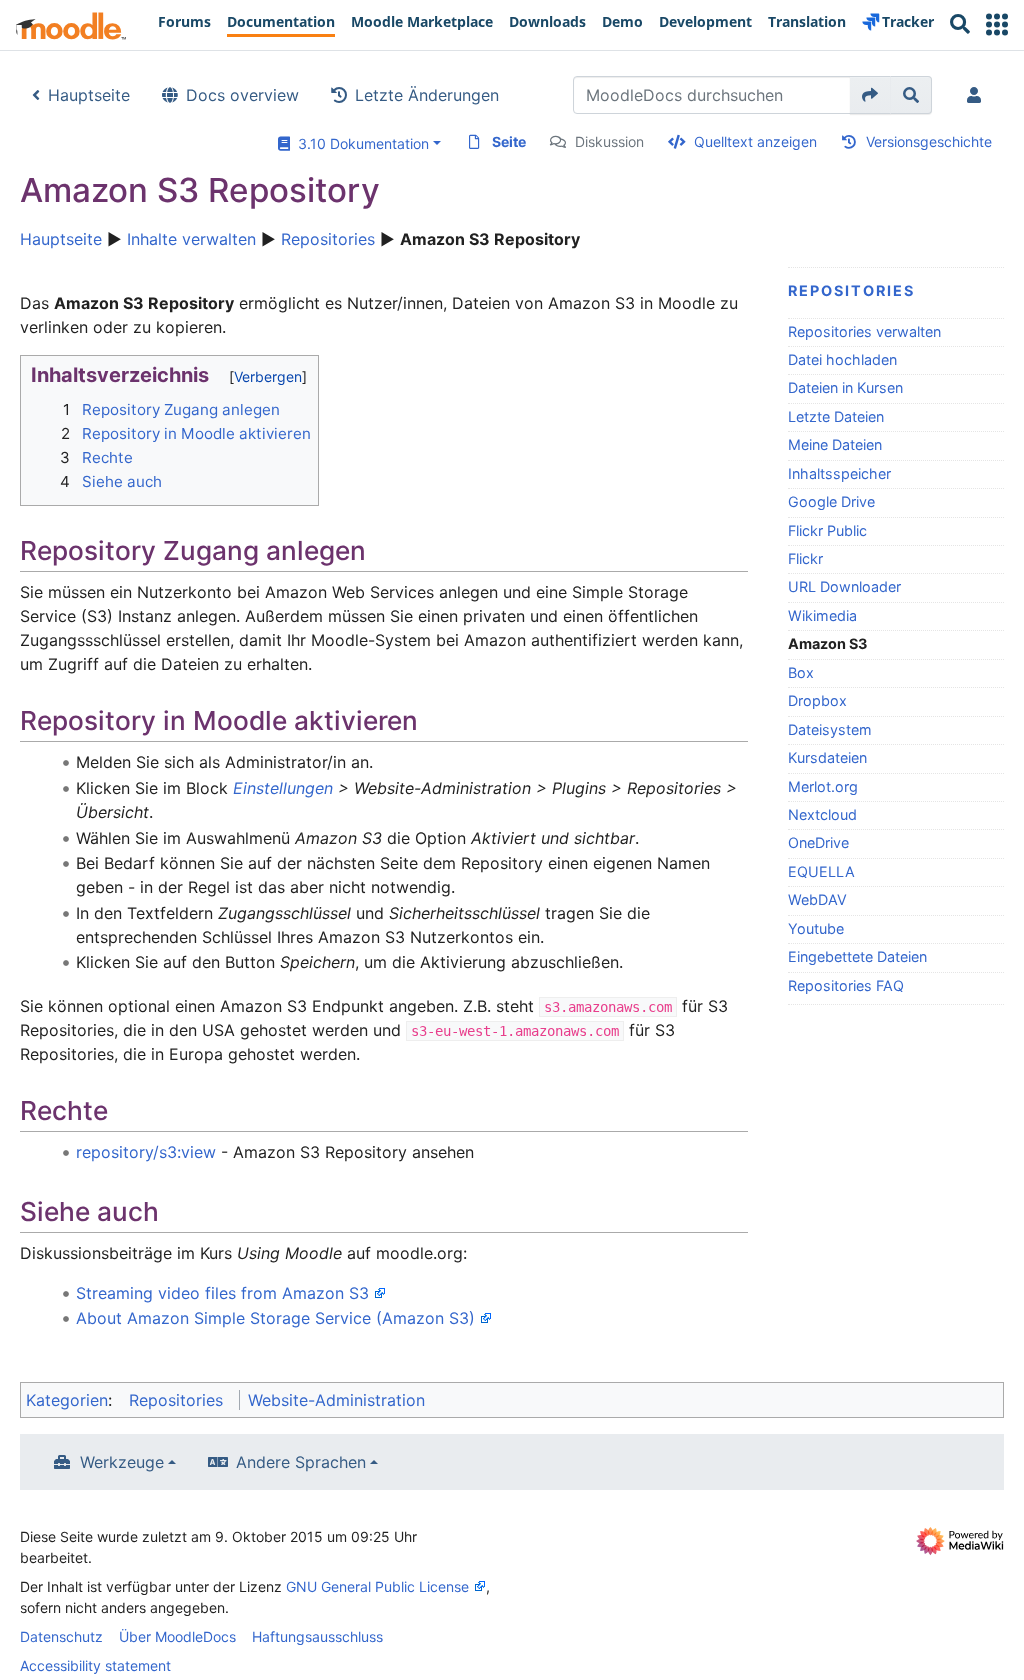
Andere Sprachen (301, 1462)
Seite (509, 141)
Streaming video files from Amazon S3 (222, 1293)
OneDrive (818, 842)
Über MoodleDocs (177, 1636)
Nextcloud (822, 814)
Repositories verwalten (864, 331)
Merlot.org (823, 786)
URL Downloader (844, 586)
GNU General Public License (377, 1586)
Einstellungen (283, 788)
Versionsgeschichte (929, 141)
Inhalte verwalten (191, 239)
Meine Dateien (835, 444)
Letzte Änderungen (427, 95)
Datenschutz (61, 1636)
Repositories (328, 239)
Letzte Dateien (836, 416)
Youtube (816, 928)
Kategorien (67, 1400)
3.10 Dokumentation (359, 143)
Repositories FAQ (846, 985)
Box (801, 672)
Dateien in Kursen (845, 387)
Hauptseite (89, 95)
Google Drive (831, 501)
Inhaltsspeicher (839, 473)
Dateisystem (830, 729)
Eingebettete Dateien (857, 956)
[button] (997, 24)
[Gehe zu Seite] (870, 95)
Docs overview (242, 95)
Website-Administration (336, 1400)
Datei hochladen (842, 359)
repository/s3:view (146, 1152)
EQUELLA (821, 871)
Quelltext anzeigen (755, 141)
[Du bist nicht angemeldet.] (978, 95)
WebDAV (817, 899)
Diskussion (609, 141)
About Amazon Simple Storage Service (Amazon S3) (275, 1318)
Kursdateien (827, 757)
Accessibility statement (95, 1665)
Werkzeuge (122, 1462)
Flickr (805, 558)
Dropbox (817, 700)
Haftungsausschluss (317, 1636)
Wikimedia (822, 615)
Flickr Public (827, 530)
